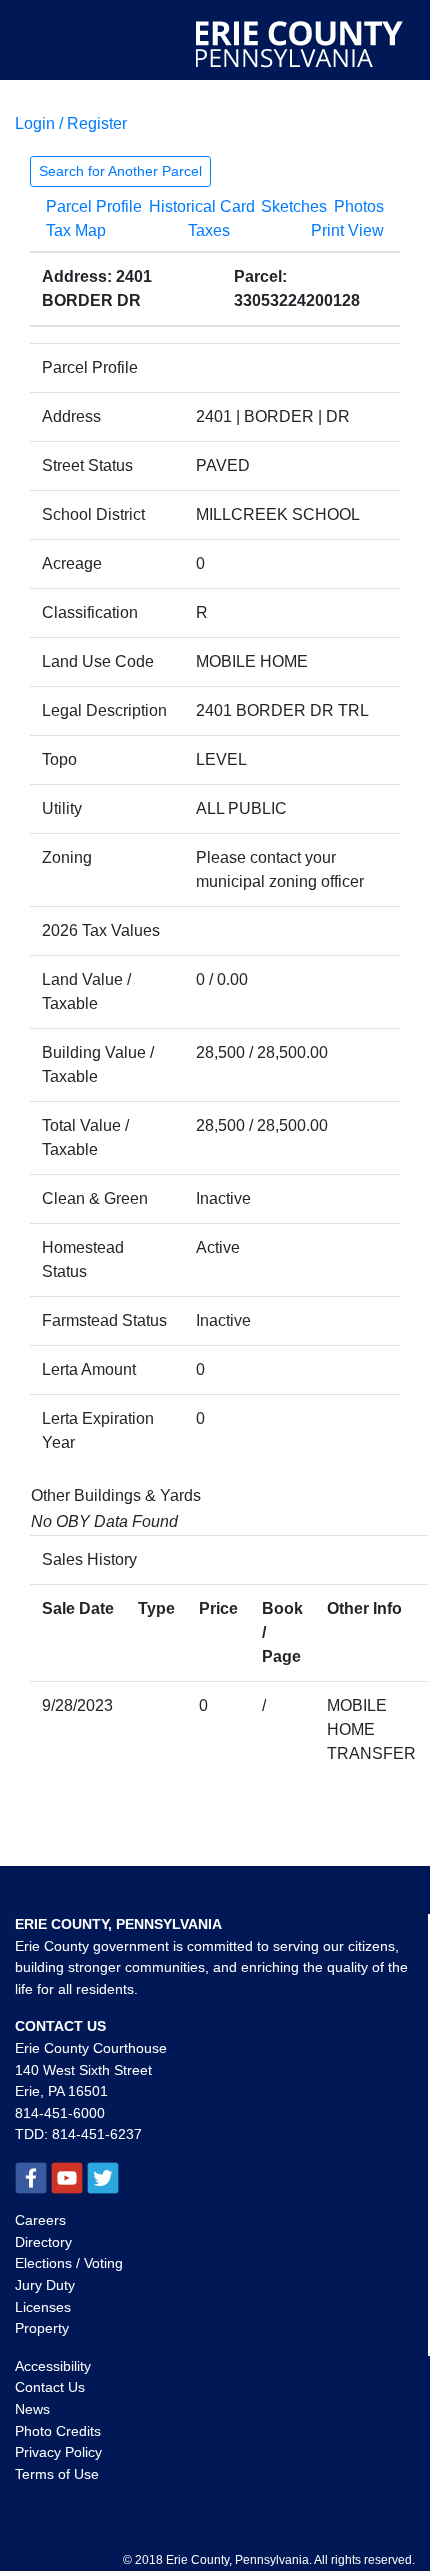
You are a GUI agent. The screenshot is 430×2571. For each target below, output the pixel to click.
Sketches (294, 206)
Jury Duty (45, 2285)
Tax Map (76, 230)
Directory (43, 2242)
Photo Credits (58, 2431)
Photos (359, 206)
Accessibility (53, 2366)
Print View (347, 230)
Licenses (43, 2307)
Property (42, 2328)
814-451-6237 (97, 2134)
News (32, 2409)
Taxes (209, 230)
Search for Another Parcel (120, 171)
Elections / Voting (69, 2263)
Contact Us (50, 2387)
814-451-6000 (60, 2113)
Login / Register (71, 123)
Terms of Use (57, 2474)
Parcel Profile (94, 206)
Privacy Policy (58, 2452)
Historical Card (202, 206)
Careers (40, 2220)
